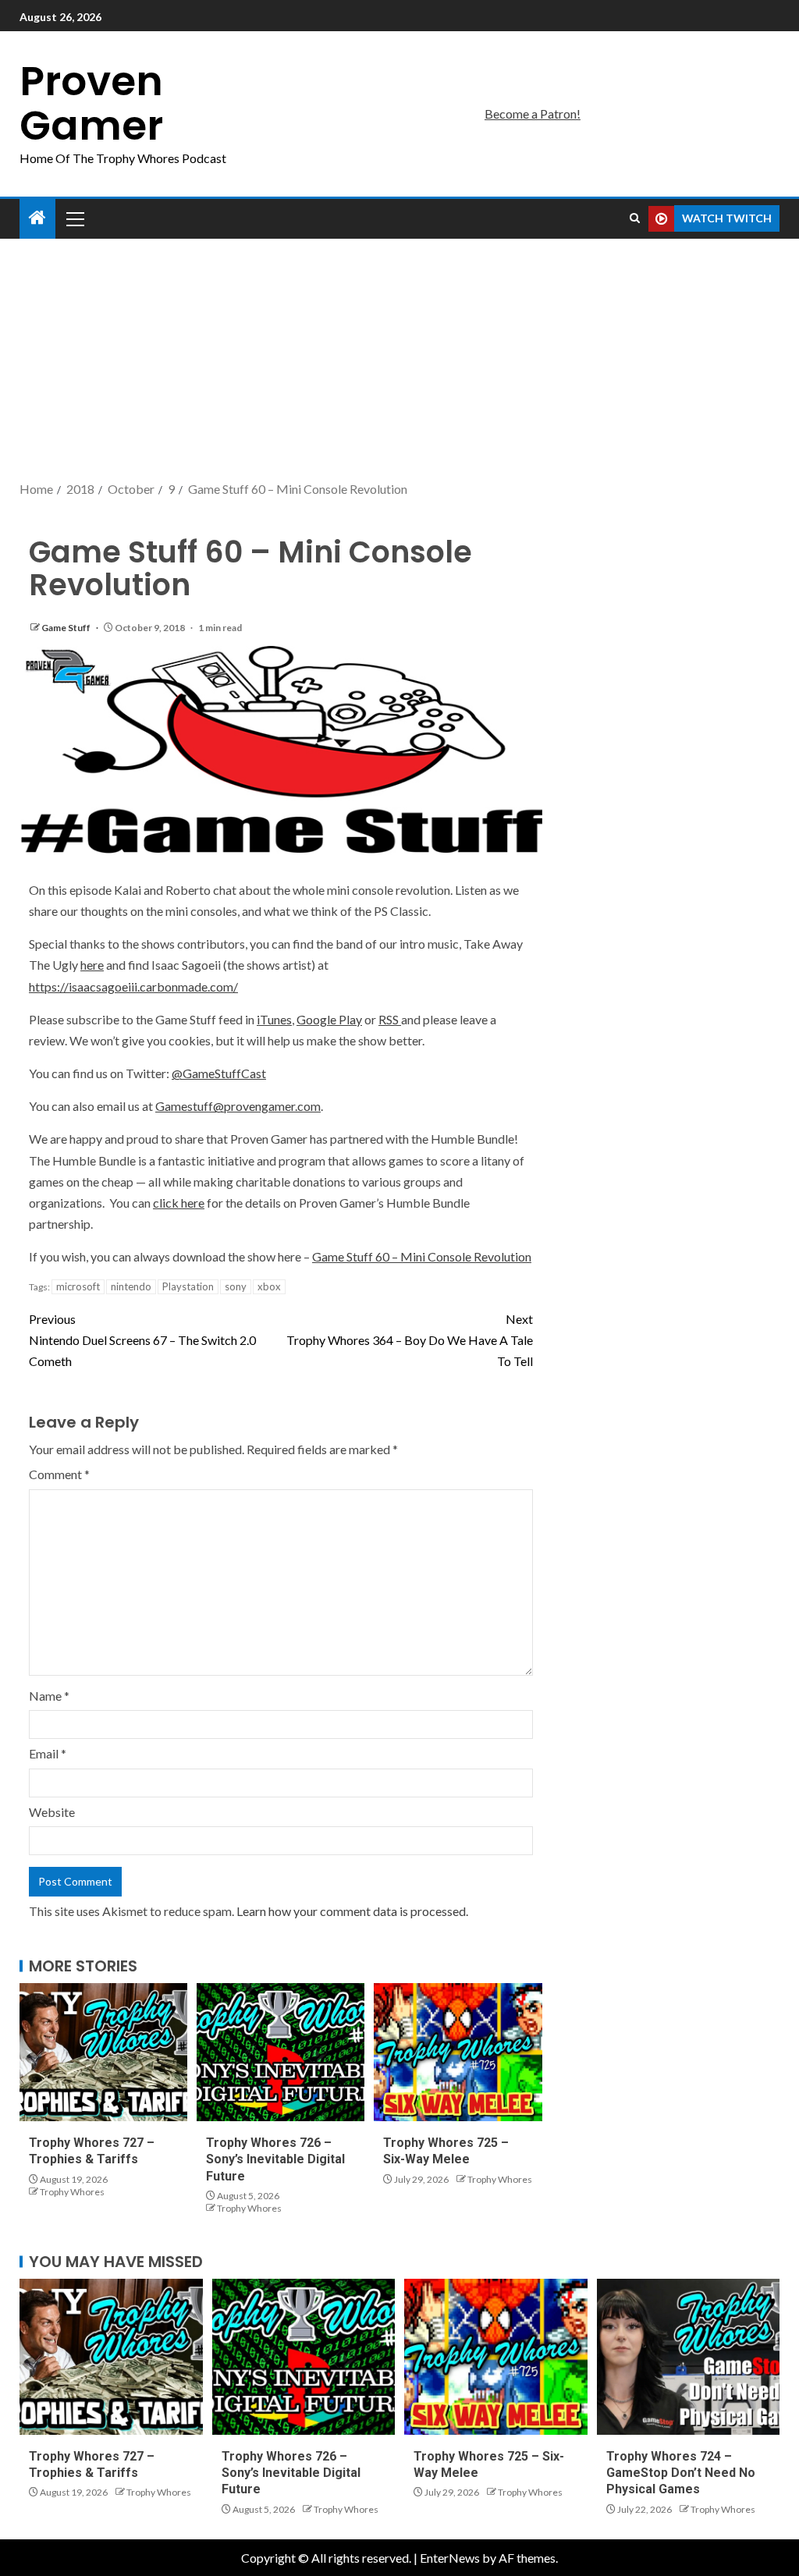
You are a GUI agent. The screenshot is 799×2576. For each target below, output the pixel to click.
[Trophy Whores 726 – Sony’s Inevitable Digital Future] (281, 2052)
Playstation (188, 1286)
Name (49, 1696)
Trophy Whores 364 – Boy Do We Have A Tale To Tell (410, 1340)
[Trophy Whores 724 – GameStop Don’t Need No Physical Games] (689, 2357)
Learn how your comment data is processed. (352, 1911)
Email (48, 1753)
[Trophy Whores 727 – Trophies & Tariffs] (103, 2052)
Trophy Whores (72, 2192)
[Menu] (74, 218)
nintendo (131, 1286)
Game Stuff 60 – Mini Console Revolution (422, 1256)
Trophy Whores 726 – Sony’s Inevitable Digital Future (275, 2159)
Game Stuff (67, 628)
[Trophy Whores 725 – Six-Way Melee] (458, 2052)
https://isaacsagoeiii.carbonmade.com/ (133, 986)
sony (236, 1286)
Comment (59, 1474)
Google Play (329, 1019)
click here (179, 1203)
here (92, 965)
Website (52, 1812)
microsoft (78, 1286)
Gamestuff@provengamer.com (238, 1106)
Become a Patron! (533, 114)
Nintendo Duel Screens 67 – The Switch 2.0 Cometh (142, 1340)
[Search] (635, 218)
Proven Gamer (91, 103)
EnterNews (450, 2558)
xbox (269, 1286)
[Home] (37, 218)
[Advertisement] (399, 361)
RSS (390, 1019)
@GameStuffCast (219, 1073)
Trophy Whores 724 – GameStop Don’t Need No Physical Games (681, 2473)
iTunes (274, 1019)
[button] (74, 218)
